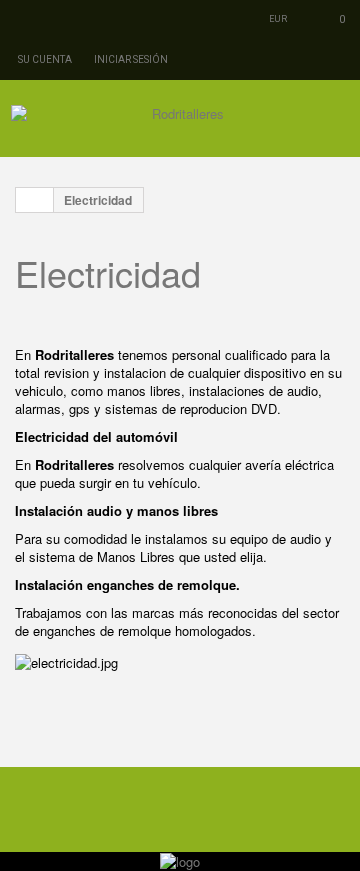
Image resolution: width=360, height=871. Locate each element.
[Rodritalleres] (180, 125)
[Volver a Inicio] (35, 200)
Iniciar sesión (131, 59)
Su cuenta (45, 59)
